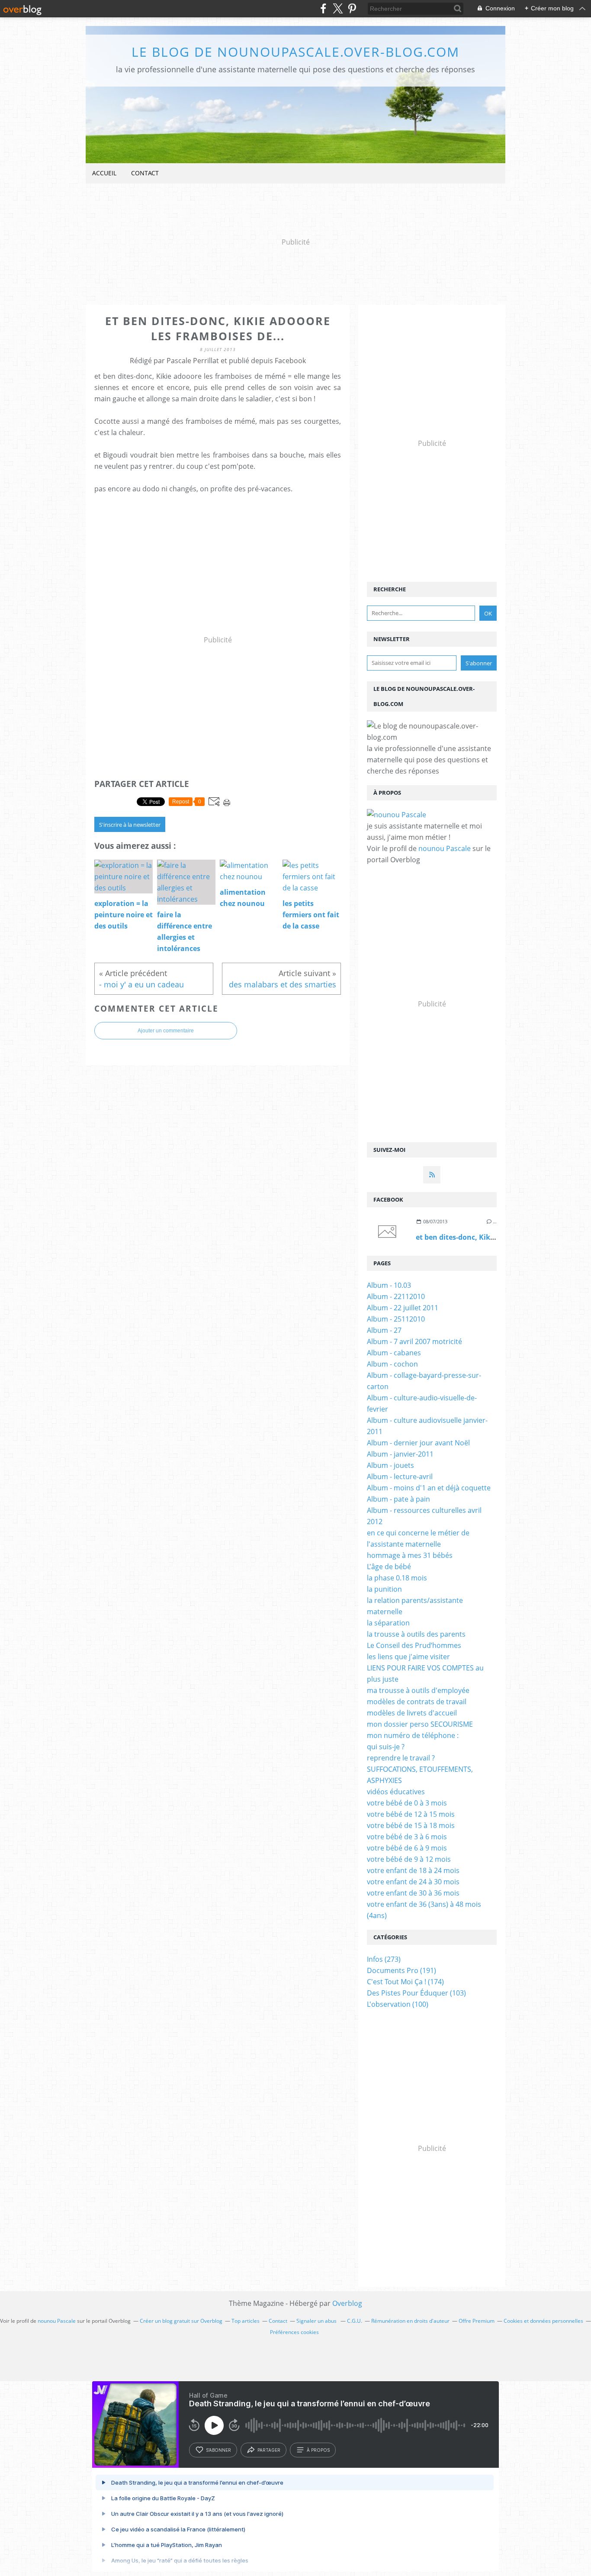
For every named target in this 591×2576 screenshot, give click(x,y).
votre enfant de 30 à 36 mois (413, 1893)
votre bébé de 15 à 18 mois (411, 1825)
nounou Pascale (445, 848)
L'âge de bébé (389, 1567)
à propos (318, 2450)
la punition (384, 1589)
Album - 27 (384, 1330)
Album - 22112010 (396, 1296)
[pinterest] (352, 8)
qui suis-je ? (386, 1747)
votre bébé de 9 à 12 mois (409, 1859)
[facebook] (323, 8)
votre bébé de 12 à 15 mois (411, 1814)
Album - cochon (392, 1364)
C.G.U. (355, 2321)
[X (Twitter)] (338, 8)
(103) (416, 1993)
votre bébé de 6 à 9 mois (407, 1848)
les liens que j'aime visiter (408, 1657)
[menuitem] (104, 173)
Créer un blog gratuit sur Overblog (181, 2321)
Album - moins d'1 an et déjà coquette (429, 1488)
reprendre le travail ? (401, 1758)
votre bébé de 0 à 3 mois (407, 1803)
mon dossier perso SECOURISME (420, 1724)
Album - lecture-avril (400, 1477)
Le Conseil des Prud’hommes (414, 1645)
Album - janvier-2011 (400, 1454)
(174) (405, 1982)
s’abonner (218, 2450)
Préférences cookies (294, 2332)
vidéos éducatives (396, 1792)
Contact (145, 173)
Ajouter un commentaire (166, 1031)
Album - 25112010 (396, 1319)
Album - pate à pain (398, 1499)
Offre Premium (477, 2321)
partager (269, 2450)
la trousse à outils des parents (416, 1634)
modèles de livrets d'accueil (412, 1713)
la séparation (388, 1623)
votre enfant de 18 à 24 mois (413, 1870)
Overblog (347, 2303)
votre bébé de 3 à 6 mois (407, 1837)
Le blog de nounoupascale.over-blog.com (295, 52)
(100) (398, 2004)
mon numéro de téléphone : (413, 1735)
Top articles (246, 2321)
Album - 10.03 (389, 1285)
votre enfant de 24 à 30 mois (413, 1882)
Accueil (104, 173)
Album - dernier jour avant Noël (418, 1443)
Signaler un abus (317, 2321)
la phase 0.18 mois (397, 1578)
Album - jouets (390, 1465)
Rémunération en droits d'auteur (410, 2321)
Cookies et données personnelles (543, 2321)
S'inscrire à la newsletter (130, 825)
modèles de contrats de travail (417, 1702)
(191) (401, 1970)
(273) (384, 1959)
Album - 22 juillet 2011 (403, 1308)
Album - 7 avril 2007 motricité (414, 1341)
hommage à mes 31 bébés (410, 1555)
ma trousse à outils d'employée (418, 1690)
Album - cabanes (394, 1353)
